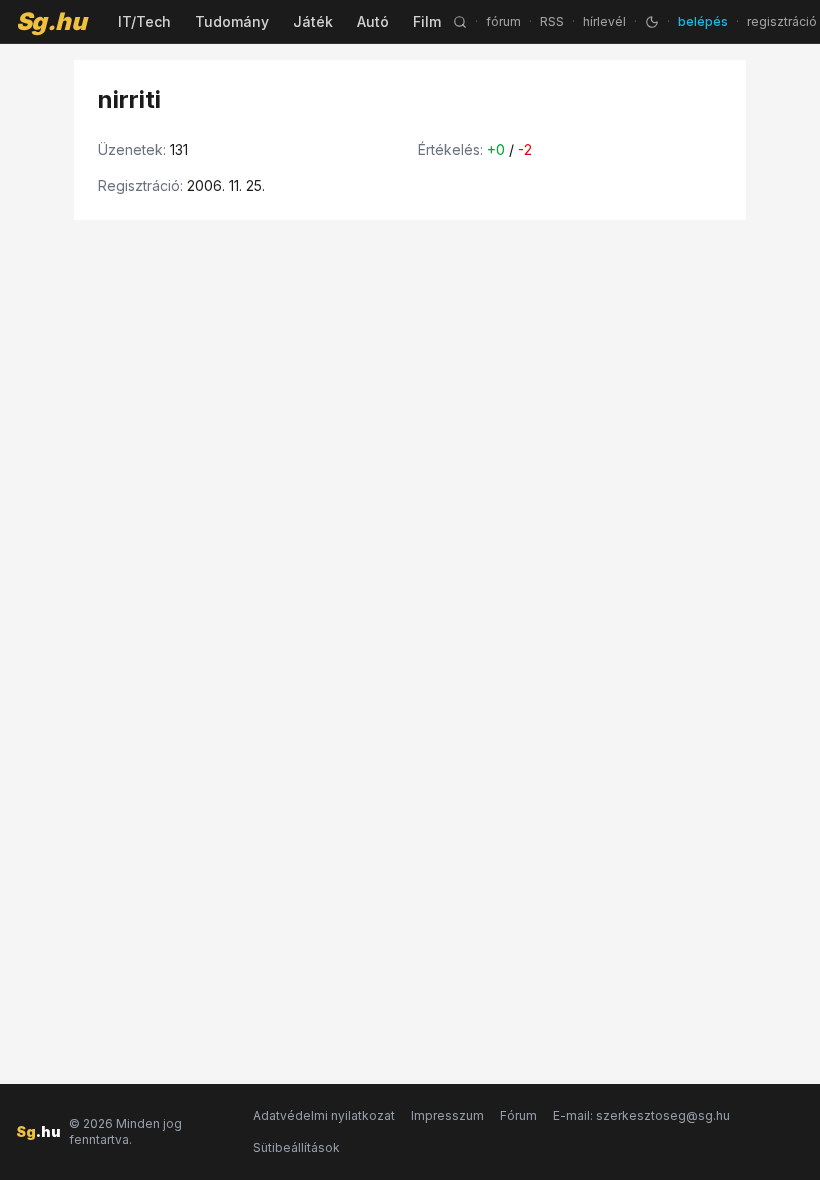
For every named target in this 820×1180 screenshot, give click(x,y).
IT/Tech (144, 21)
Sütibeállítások (296, 1147)
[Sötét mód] (652, 22)
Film (427, 21)
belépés (703, 21)
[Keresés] (460, 22)
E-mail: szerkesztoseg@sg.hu (641, 1115)
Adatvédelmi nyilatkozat (324, 1115)
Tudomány (232, 21)
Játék (313, 21)
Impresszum (447, 1115)
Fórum (518, 1115)
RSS (552, 21)
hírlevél (604, 21)
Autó (373, 21)
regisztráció (782, 21)
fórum (503, 21)
